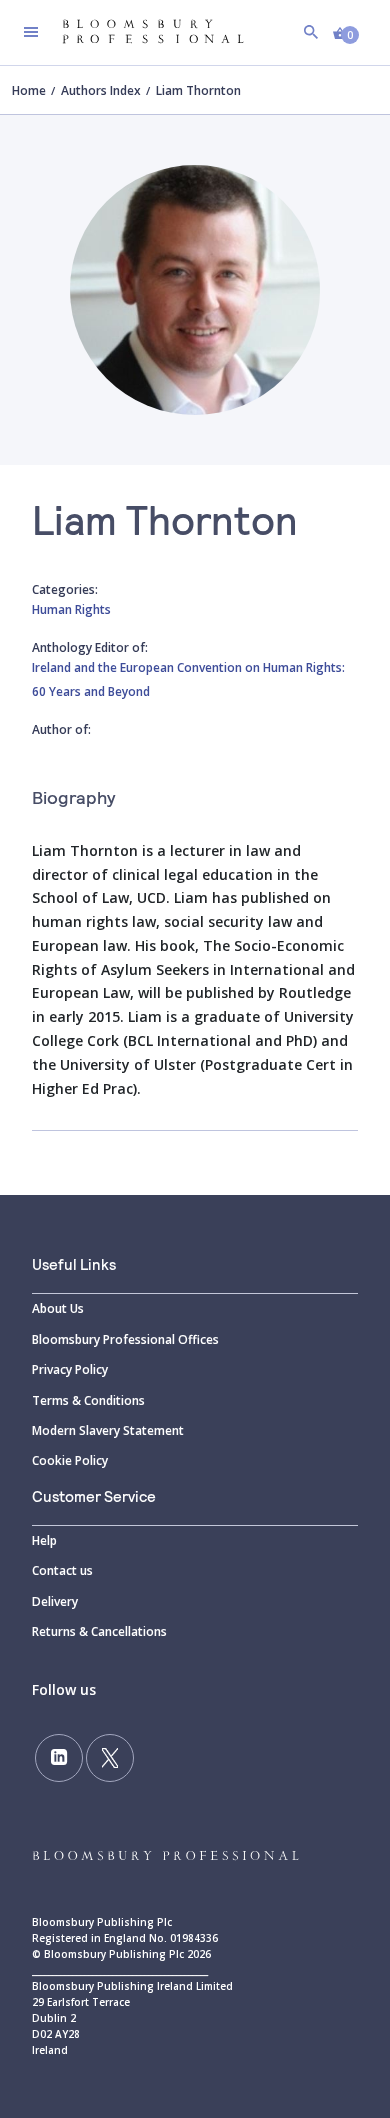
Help (44, 1540)
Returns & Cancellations (99, 1631)
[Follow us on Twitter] (110, 1758)
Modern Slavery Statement (108, 1430)
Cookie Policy (70, 1460)
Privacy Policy (70, 1369)
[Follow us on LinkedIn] (59, 1758)
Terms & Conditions (88, 1400)
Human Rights (71, 609)
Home (29, 90)
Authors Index (101, 90)
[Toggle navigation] (31, 32)
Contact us (62, 1570)
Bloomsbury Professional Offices (125, 1339)
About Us (58, 1308)
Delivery (55, 1601)
